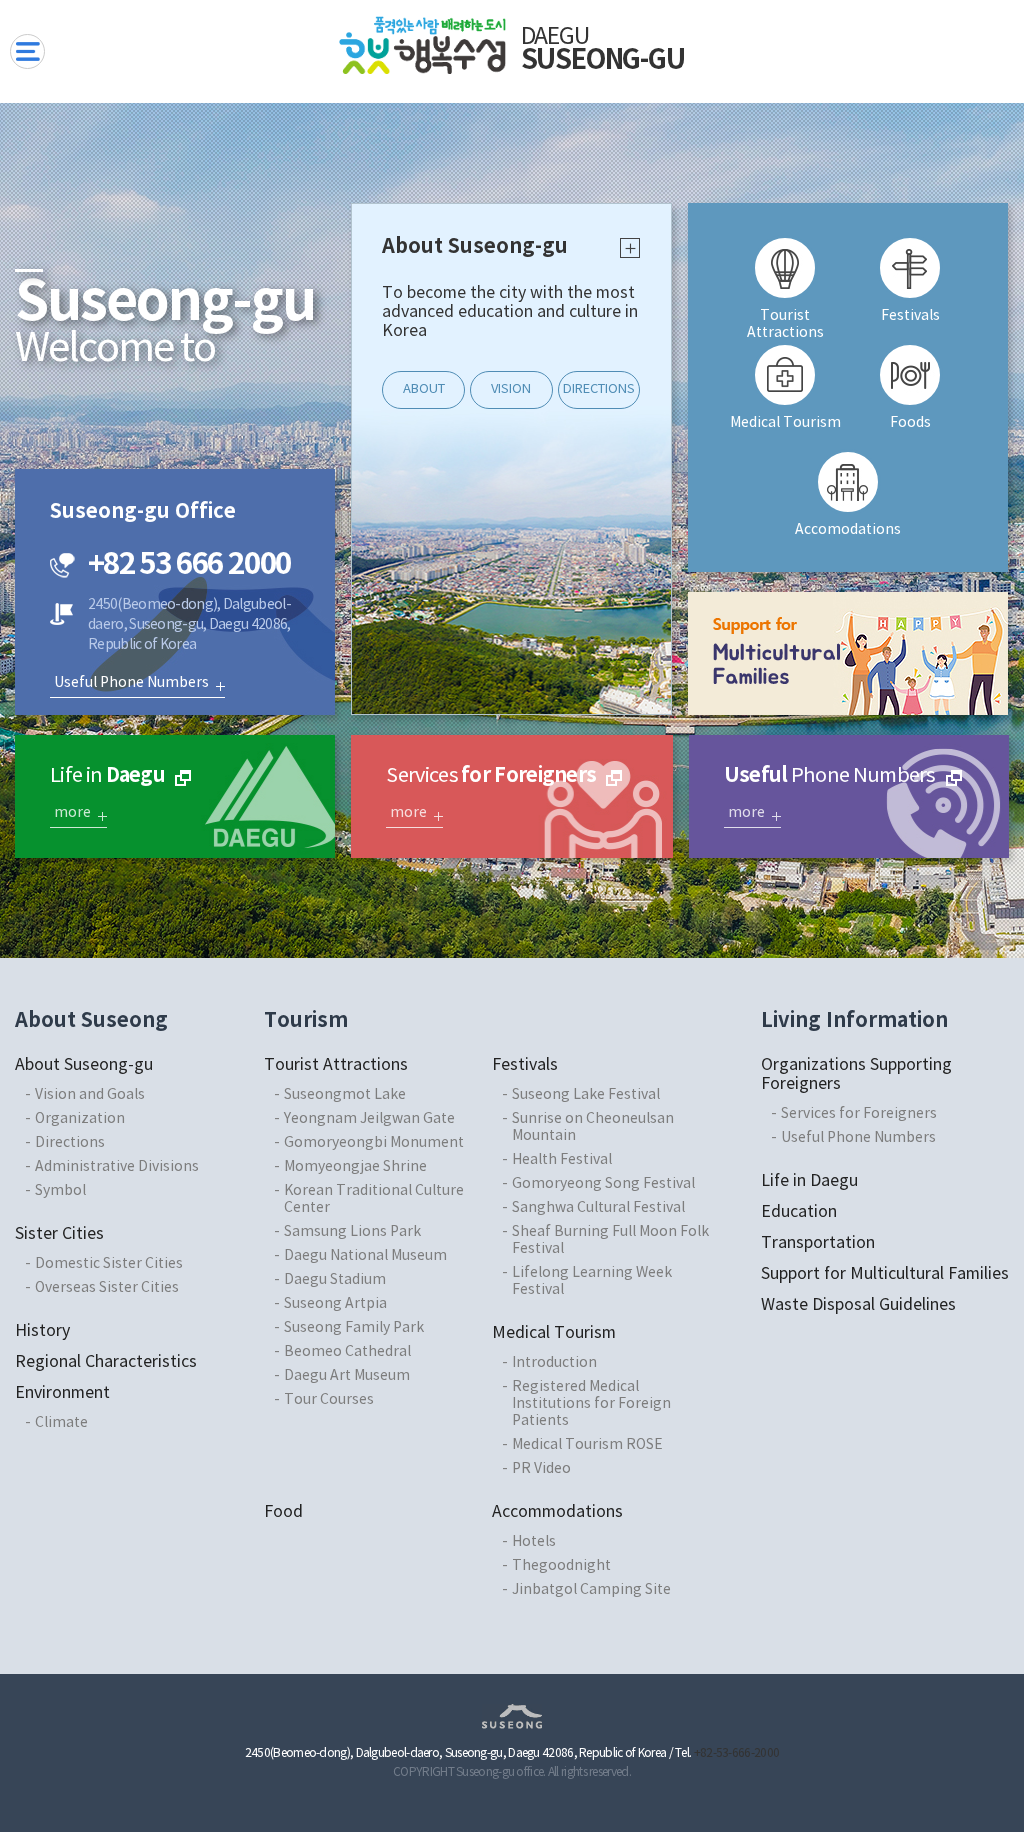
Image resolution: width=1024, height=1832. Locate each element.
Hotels (534, 1542)
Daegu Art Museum (347, 1376)
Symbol (60, 1191)
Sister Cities (59, 1234)
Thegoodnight (561, 1566)
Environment (62, 1393)
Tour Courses (329, 1400)
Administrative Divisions (117, 1167)
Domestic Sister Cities (109, 1264)
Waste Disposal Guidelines (858, 1305)
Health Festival (562, 1160)
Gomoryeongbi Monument (374, 1143)
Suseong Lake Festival (586, 1095)
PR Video (541, 1469)
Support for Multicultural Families (885, 1274)
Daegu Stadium (335, 1280)
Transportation (818, 1243)
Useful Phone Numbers (131, 683)
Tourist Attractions (785, 321)
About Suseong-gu (84, 1065)
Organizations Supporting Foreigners (856, 1074)
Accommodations (557, 1512)
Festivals (910, 316)
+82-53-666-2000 (737, 1753)
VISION (511, 389)
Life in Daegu (809, 1181)
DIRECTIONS (599, 389)
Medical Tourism (785, 423)
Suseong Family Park (354, 1328)
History (42, 1331)
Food (283, 1512)
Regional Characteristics (106, 1362)
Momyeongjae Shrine (355, 1167)
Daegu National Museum (365, 1256)
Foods (910, 423)
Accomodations (848, 530)
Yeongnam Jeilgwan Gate (369, 1119)
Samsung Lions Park (352, 1232)
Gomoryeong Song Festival (603, 1184)
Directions (70, 1143)
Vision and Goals (90, 1095)
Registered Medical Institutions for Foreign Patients (591, 1404)
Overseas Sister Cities (107, 1288)
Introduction (554, 1363)
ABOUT (424, 389)
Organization (80, 1119)
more (630, 248)
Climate (61, 1423)
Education (799, 1212)
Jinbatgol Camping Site (591, 1590)
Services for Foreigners (859, 1114)
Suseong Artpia (335, 1304)
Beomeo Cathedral (347, 1352)
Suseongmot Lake (345, 1095)
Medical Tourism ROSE (587, 1445)
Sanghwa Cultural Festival (598, 1208)
